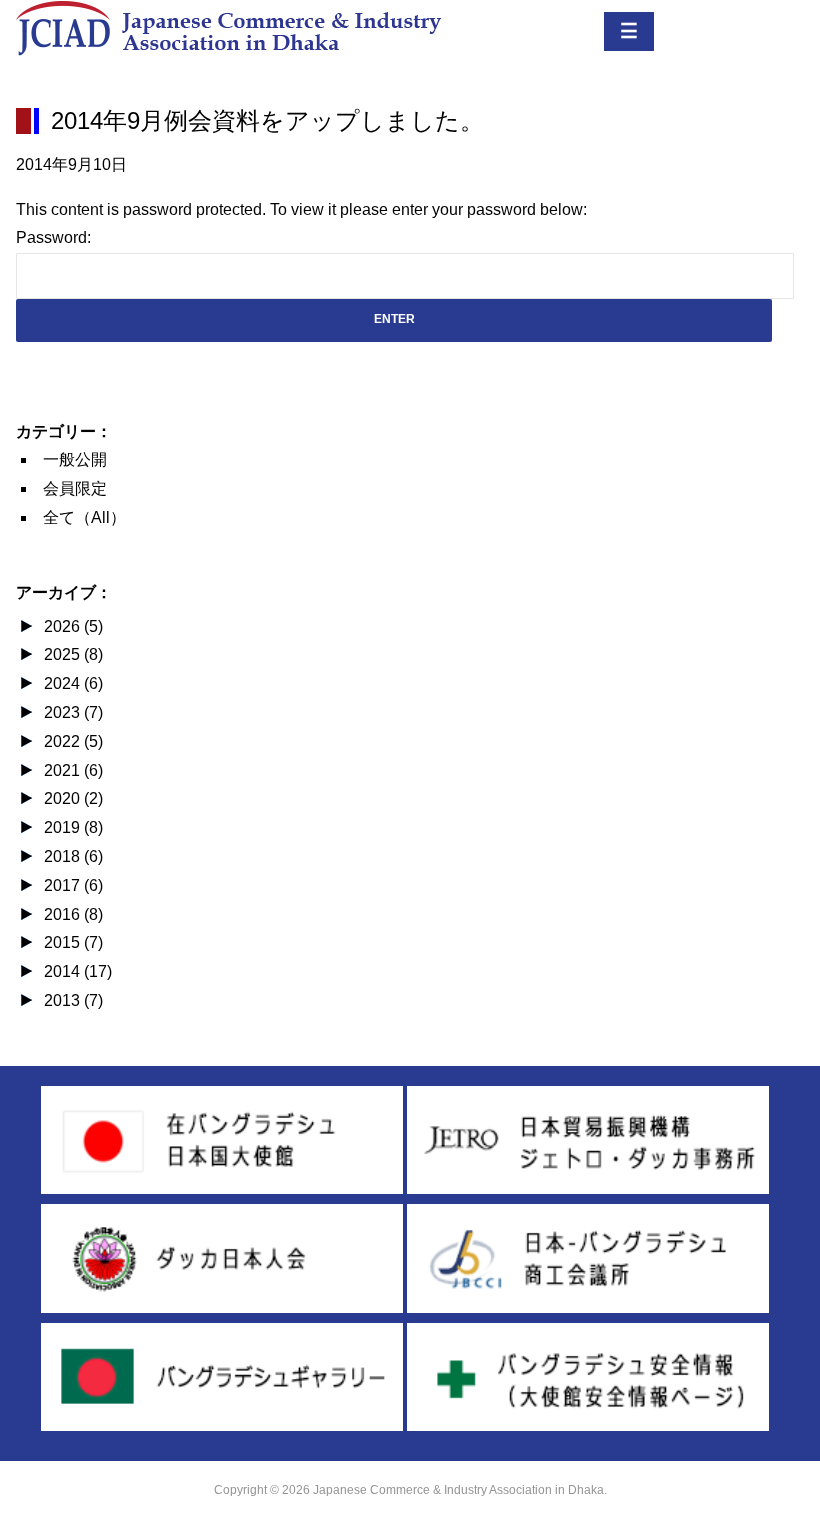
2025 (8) (73, 654)
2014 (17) (78, 971)
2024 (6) (73, 683)
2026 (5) (73, 626)
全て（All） (84, 517)
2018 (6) (73, 856)
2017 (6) (73, 885)
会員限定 (75, 488)
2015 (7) (73, 942)
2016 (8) (73, 914)
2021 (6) (73, 770)
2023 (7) (73, 712)
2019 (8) (73, 827)
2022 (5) (73, 741)
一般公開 (75, 459)
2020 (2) (73, 798)
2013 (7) (73, 1000)
